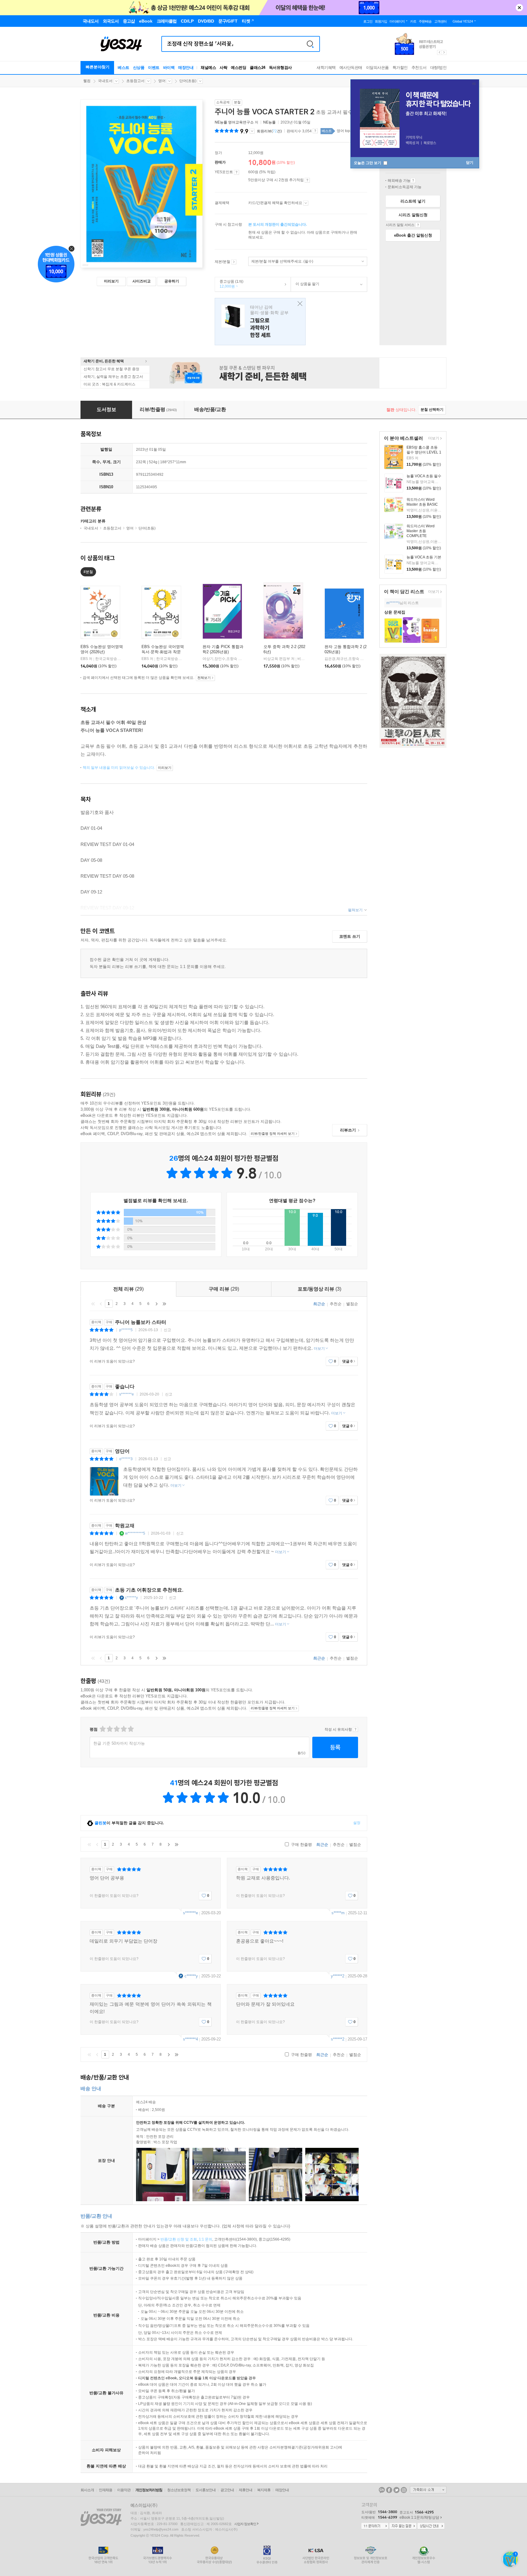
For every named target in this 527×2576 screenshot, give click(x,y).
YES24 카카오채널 (382, 2490)
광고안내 (227, 2490)
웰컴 (87, 81)
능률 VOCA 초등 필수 (424, 476)
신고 (167, 1330)
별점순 (352, 1304)
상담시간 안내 (431, 2526)
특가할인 (400, 68)
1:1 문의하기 (375, 2526)
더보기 (433, 439)
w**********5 (135, 1533)
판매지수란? (315, 131)
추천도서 (419, 68)
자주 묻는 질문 (403, 2526)
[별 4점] (109, 1729)
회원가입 (381, 21)
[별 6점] (116, 1729)
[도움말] (237, 172)
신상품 (139, 68)
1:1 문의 (206, 2239)
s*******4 (190, 2039)
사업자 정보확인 (245, 2524)
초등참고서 (135, 81)
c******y (131, 1598)
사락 (223, 68)
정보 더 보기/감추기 (252, 131)
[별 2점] (102, 1729)
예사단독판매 (351, 68)
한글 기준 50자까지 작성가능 (119, 1743)
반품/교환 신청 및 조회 (179, 2239)
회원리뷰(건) (269, 131)
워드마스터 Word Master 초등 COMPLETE (421, 531)
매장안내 (186, 68)
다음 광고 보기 (444, 52)
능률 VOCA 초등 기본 (424, 557)
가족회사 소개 (428, 2490)
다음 (156, 1304)
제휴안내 (246, 2490)
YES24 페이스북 (389, 2490)
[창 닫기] (298, 304)
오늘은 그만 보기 (368, 163)
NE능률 (269, 122)
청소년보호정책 (179, 2490)
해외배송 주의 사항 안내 (413, 181)
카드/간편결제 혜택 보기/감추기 (306, 203)
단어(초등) (188, 81)
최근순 (319, 1304)
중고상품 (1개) (229, 284)
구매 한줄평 (301, 1845)
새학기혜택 (326, 68)
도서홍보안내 (206, 2490)
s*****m (338, 1913)
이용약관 (124, 2490)
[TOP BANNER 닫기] (519, 8)
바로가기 (234, 262)
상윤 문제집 (395, 612)
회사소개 (87, 2490)
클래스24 (258, 68)
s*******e (127, 1394)
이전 (101, 1304)
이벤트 (154, 68)
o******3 (126, 1459)
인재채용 (106, 2490)
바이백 (169, 68)
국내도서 (105, 81)
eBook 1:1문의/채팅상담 (419, 2517)
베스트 (124, 68)
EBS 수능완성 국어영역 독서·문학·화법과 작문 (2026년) (163, 652)
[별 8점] (123, 1729)
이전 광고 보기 (439, 52)
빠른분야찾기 (98, 67)
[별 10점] (130, 1729)
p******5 (126, 1330)
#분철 (88, 572)
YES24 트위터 (396, 2490)
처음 (93, 1304)
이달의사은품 (377, 68)
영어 (162, 81)
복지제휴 (264, 2490)
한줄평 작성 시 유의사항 (355, 1729)
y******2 (338, 1976)
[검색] (310, 44)
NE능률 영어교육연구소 (234, 122)
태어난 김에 (260, 322)
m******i (393, 603)
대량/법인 (439, 68)
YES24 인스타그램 (404, 2490)
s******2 (338, 2039)
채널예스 (208, 68)
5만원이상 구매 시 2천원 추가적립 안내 (307, 180)
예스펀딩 (238, 68)
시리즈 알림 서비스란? (418, 225)
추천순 (336, 1304)
